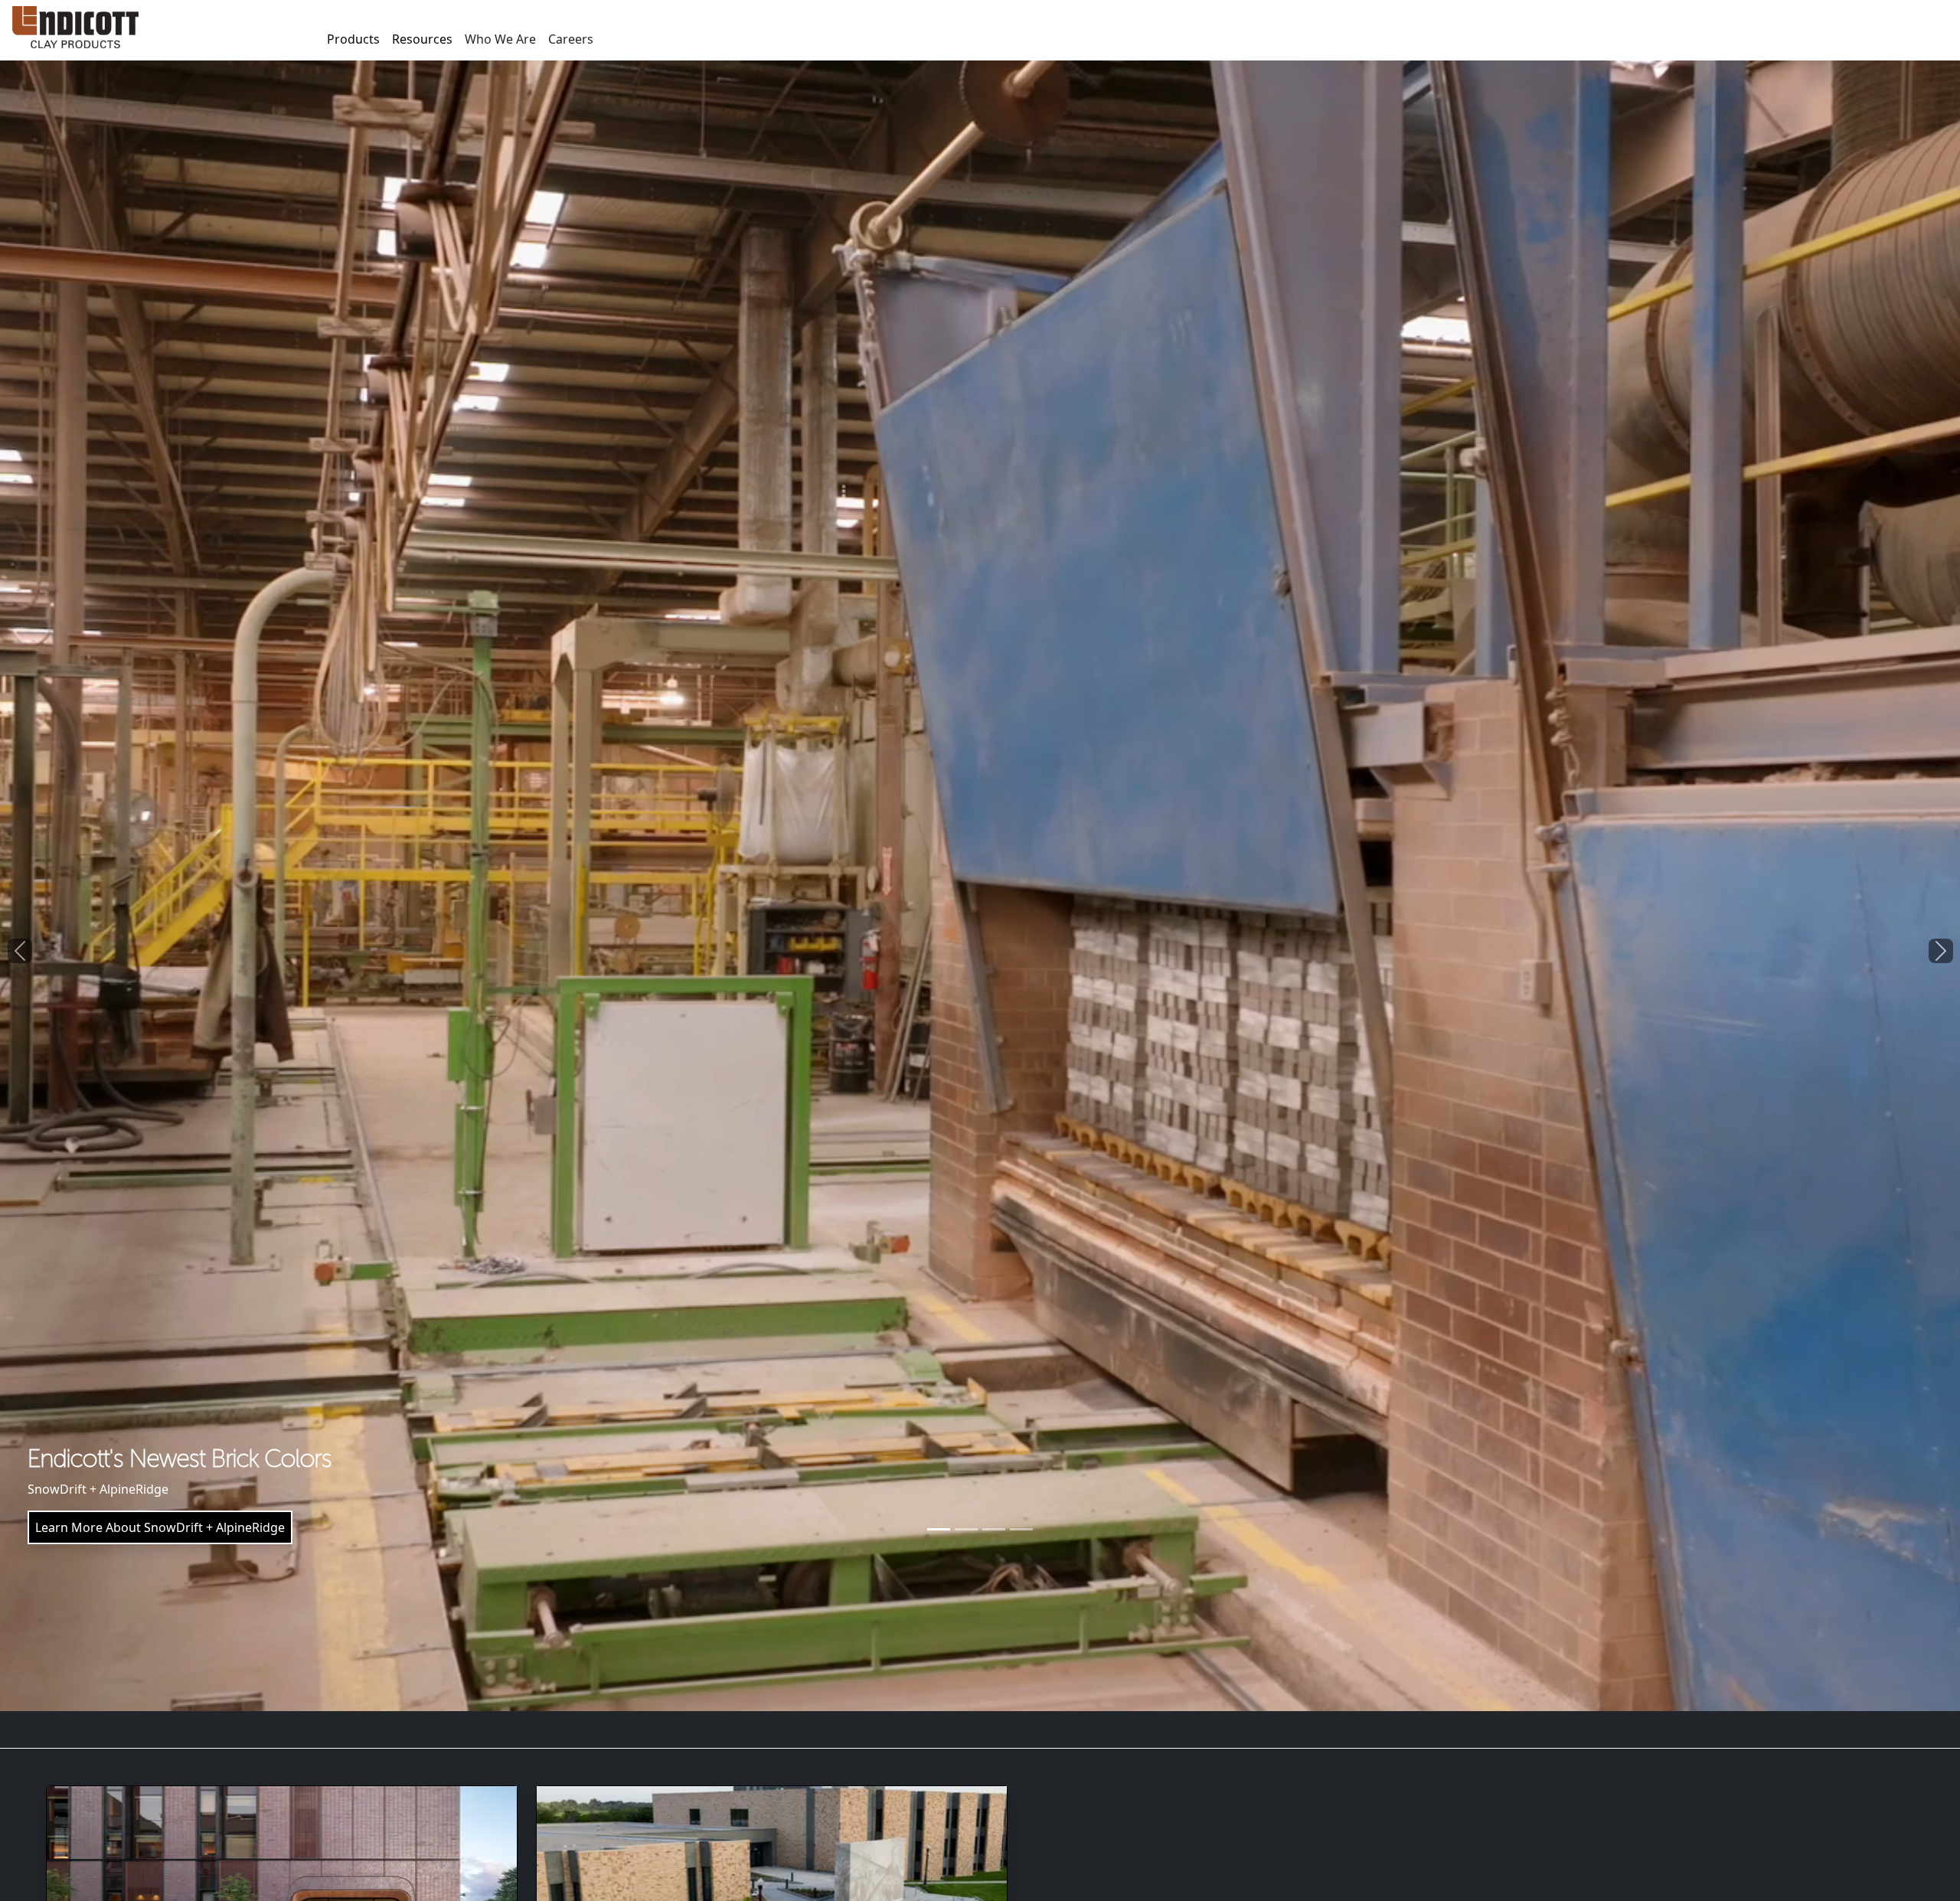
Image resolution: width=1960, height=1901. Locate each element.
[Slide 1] (939, 1529)
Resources (422, 39)
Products (353, 39)
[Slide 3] (994, 1529)
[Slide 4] (1021, 1529)
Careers (571, 39)
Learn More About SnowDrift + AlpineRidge (160, 1527)
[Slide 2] (966, 1529)
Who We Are (500, 39)
